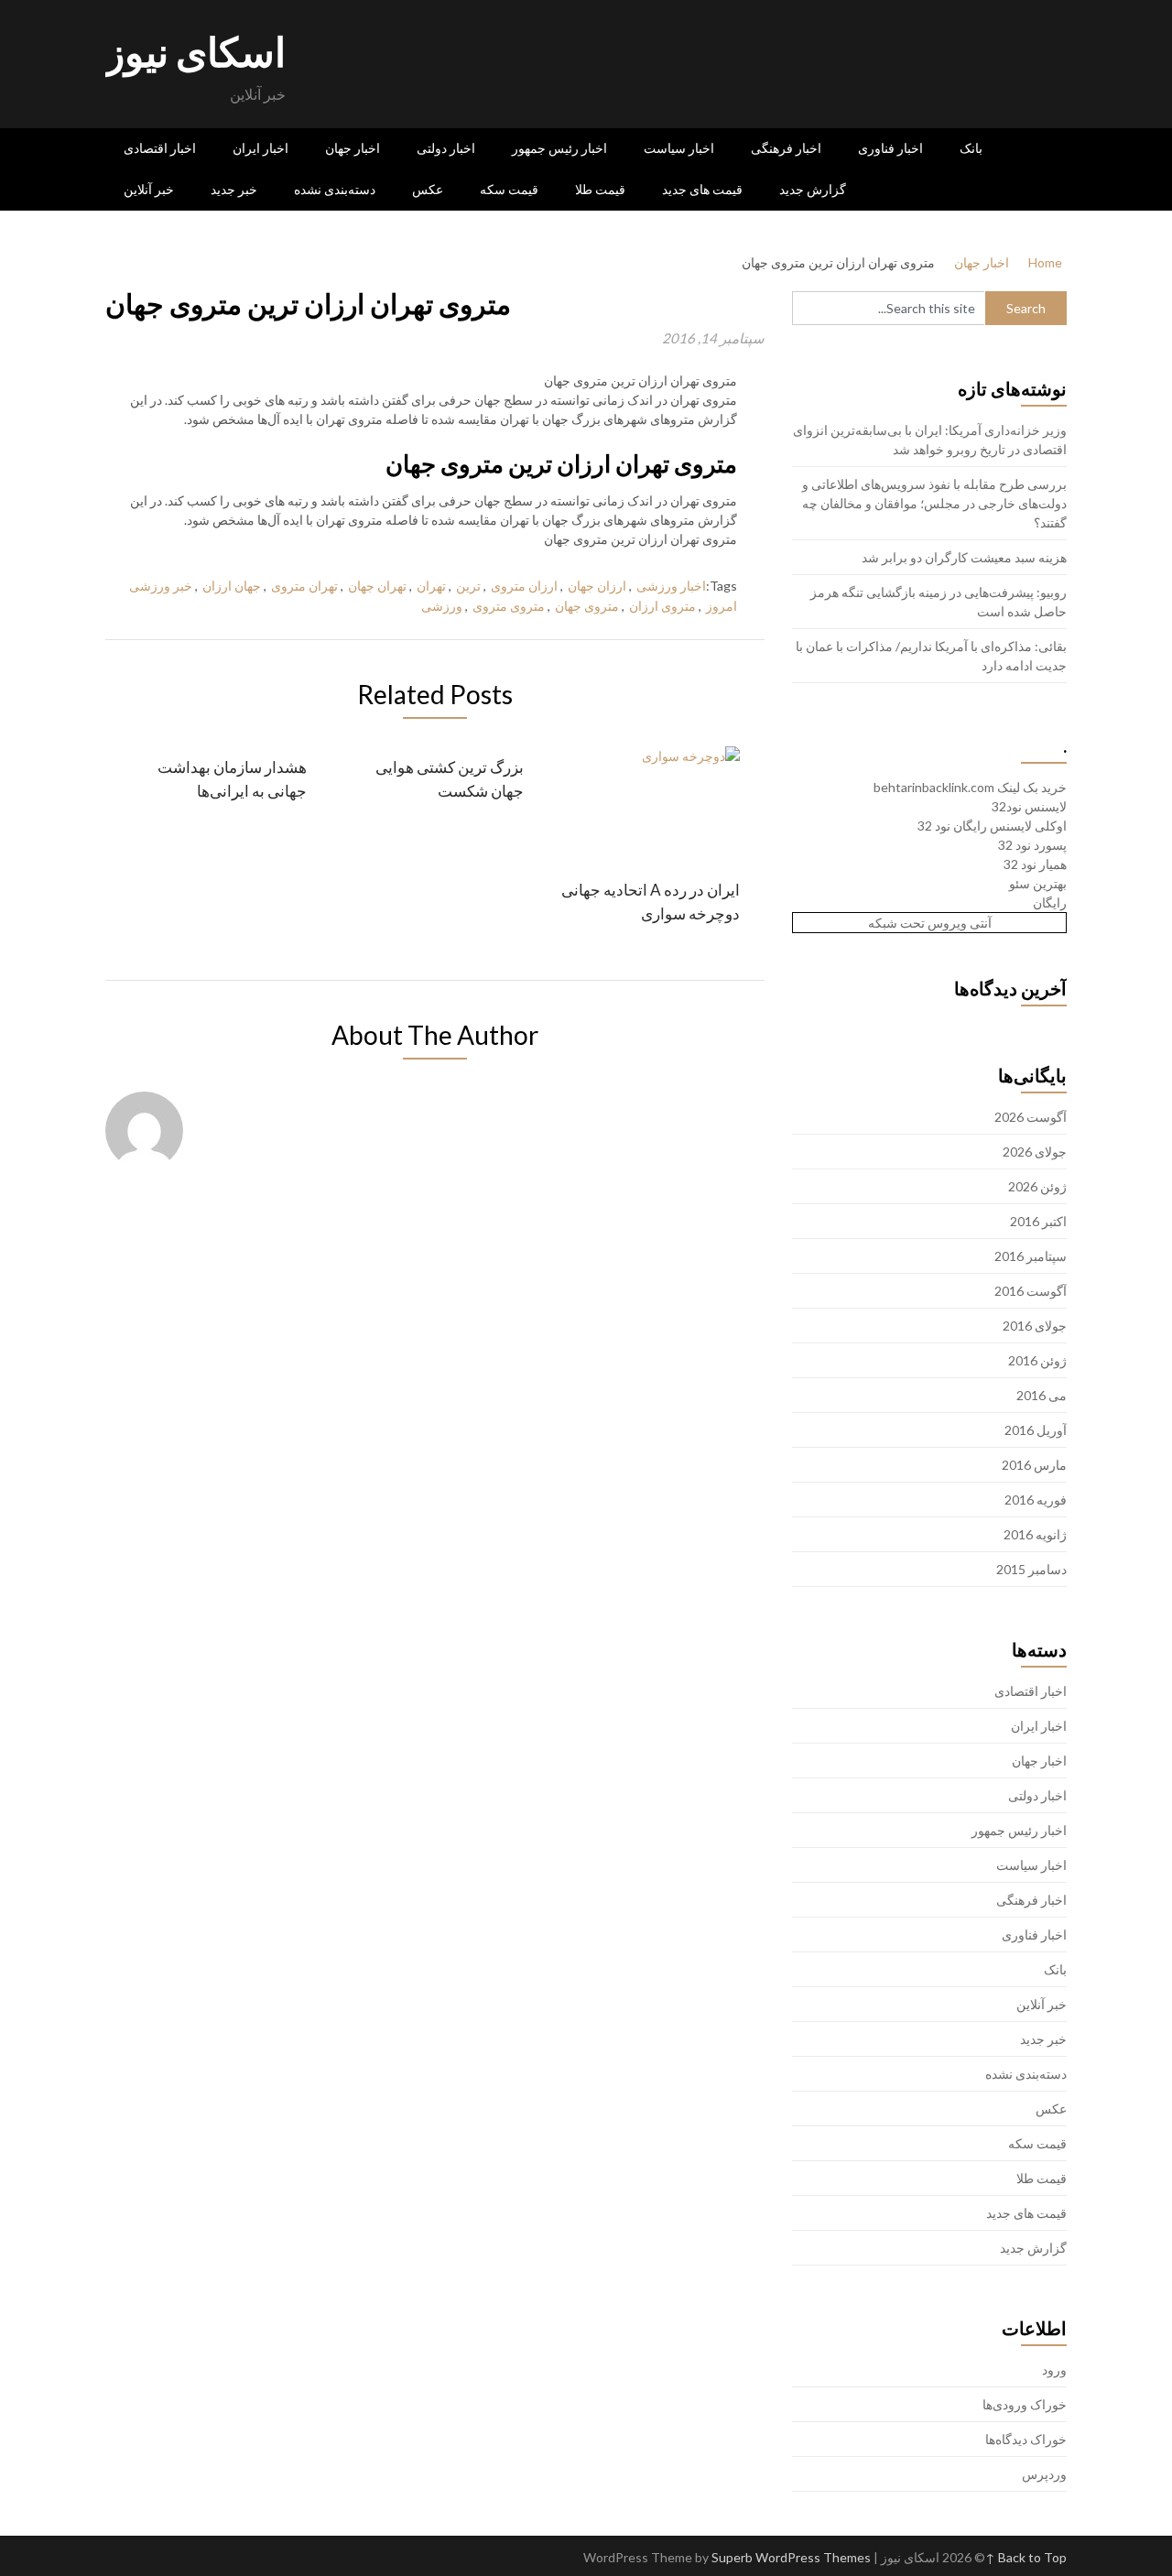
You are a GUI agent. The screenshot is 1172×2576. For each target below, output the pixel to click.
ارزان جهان (597, 586)
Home (1045, 262)
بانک (971, 148)
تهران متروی (304, 586)
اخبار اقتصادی (160, 148)
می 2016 (1042, 1395)
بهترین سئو (1038, 883)
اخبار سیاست (679, 148)
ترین (468, 586)
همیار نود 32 (1035, 864)
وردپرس (1044, 2474)
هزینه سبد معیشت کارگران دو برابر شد (964, 557)
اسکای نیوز (195, 51)
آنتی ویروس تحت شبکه (930, 923)
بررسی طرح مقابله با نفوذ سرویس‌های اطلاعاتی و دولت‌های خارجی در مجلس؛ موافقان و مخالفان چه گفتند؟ (934, 503)
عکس (428, 190)
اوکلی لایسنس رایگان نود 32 (992, 826)
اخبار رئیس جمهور (559, 148)
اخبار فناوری (890, 148)
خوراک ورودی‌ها (1025, 2404)
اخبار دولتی (446, 148)
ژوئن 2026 (1037, 1186)
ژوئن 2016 (1037, 1360)
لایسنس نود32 (1029, 806)
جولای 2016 (1035, 1326)
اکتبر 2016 (1038, 1221)
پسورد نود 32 (1032, 845)
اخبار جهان (353, 148)
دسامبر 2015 (1031, 1569)
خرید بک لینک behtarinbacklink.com (970, 787)
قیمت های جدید (702, 190)
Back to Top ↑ (1026, 2557)
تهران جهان (377, 586)
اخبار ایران (260, 148)
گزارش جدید (813, 190)
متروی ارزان (662, 606)
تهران (431, 586)
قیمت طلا (600, 190)
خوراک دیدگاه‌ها (1026, 2439)
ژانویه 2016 (1035, 1534)
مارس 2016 (1034, 1465)
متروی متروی (509, 606)
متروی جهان (587, 606)
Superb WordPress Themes (791, 2557)
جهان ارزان (232, 586)
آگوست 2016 (1031, 1291)
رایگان (1050, 902)
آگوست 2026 (1031, 1117)
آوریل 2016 (1036, 1430)
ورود (1054, 2369)
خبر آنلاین (149, 190)
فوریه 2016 (1036, 1500)
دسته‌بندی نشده (335, 190)
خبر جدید (234, 190)
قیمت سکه (509, 190)
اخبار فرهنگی (786, 148)
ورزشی (442, 606)
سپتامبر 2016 (1031, 1256)
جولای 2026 (1035, 1152)
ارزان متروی (524, 586)
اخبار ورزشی (671, 586)
